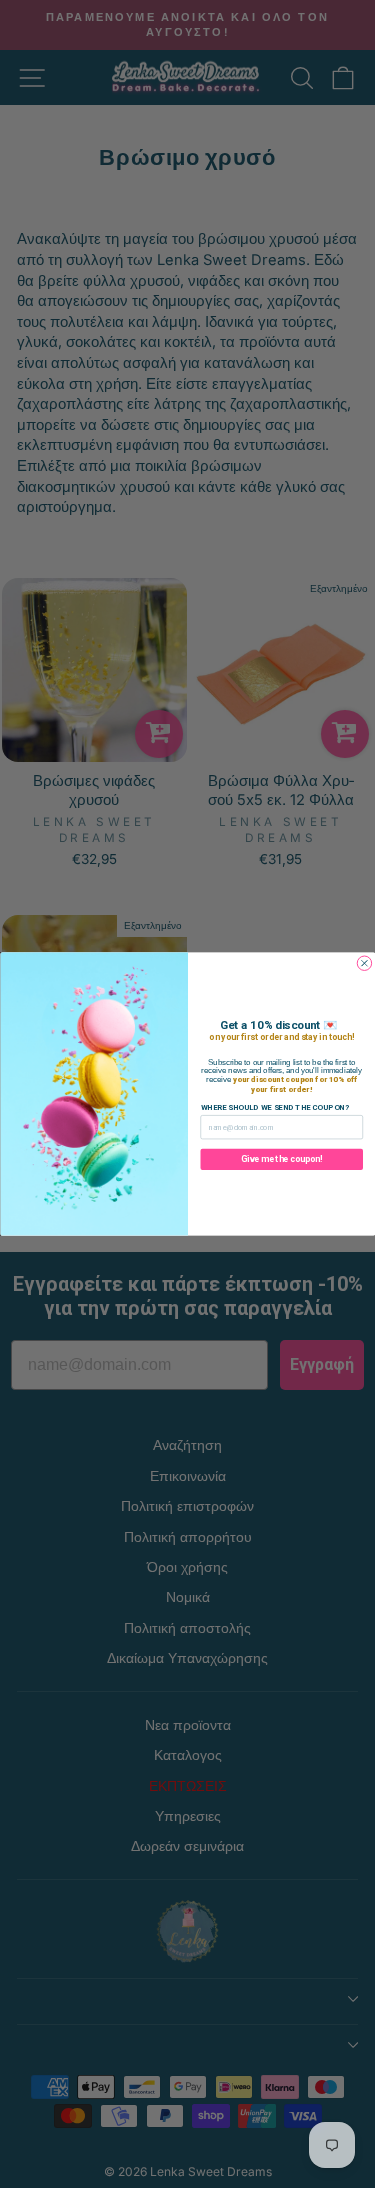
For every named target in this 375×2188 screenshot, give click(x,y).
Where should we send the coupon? (274, 1107)
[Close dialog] (364, 963)
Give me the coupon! (281, 1159)
